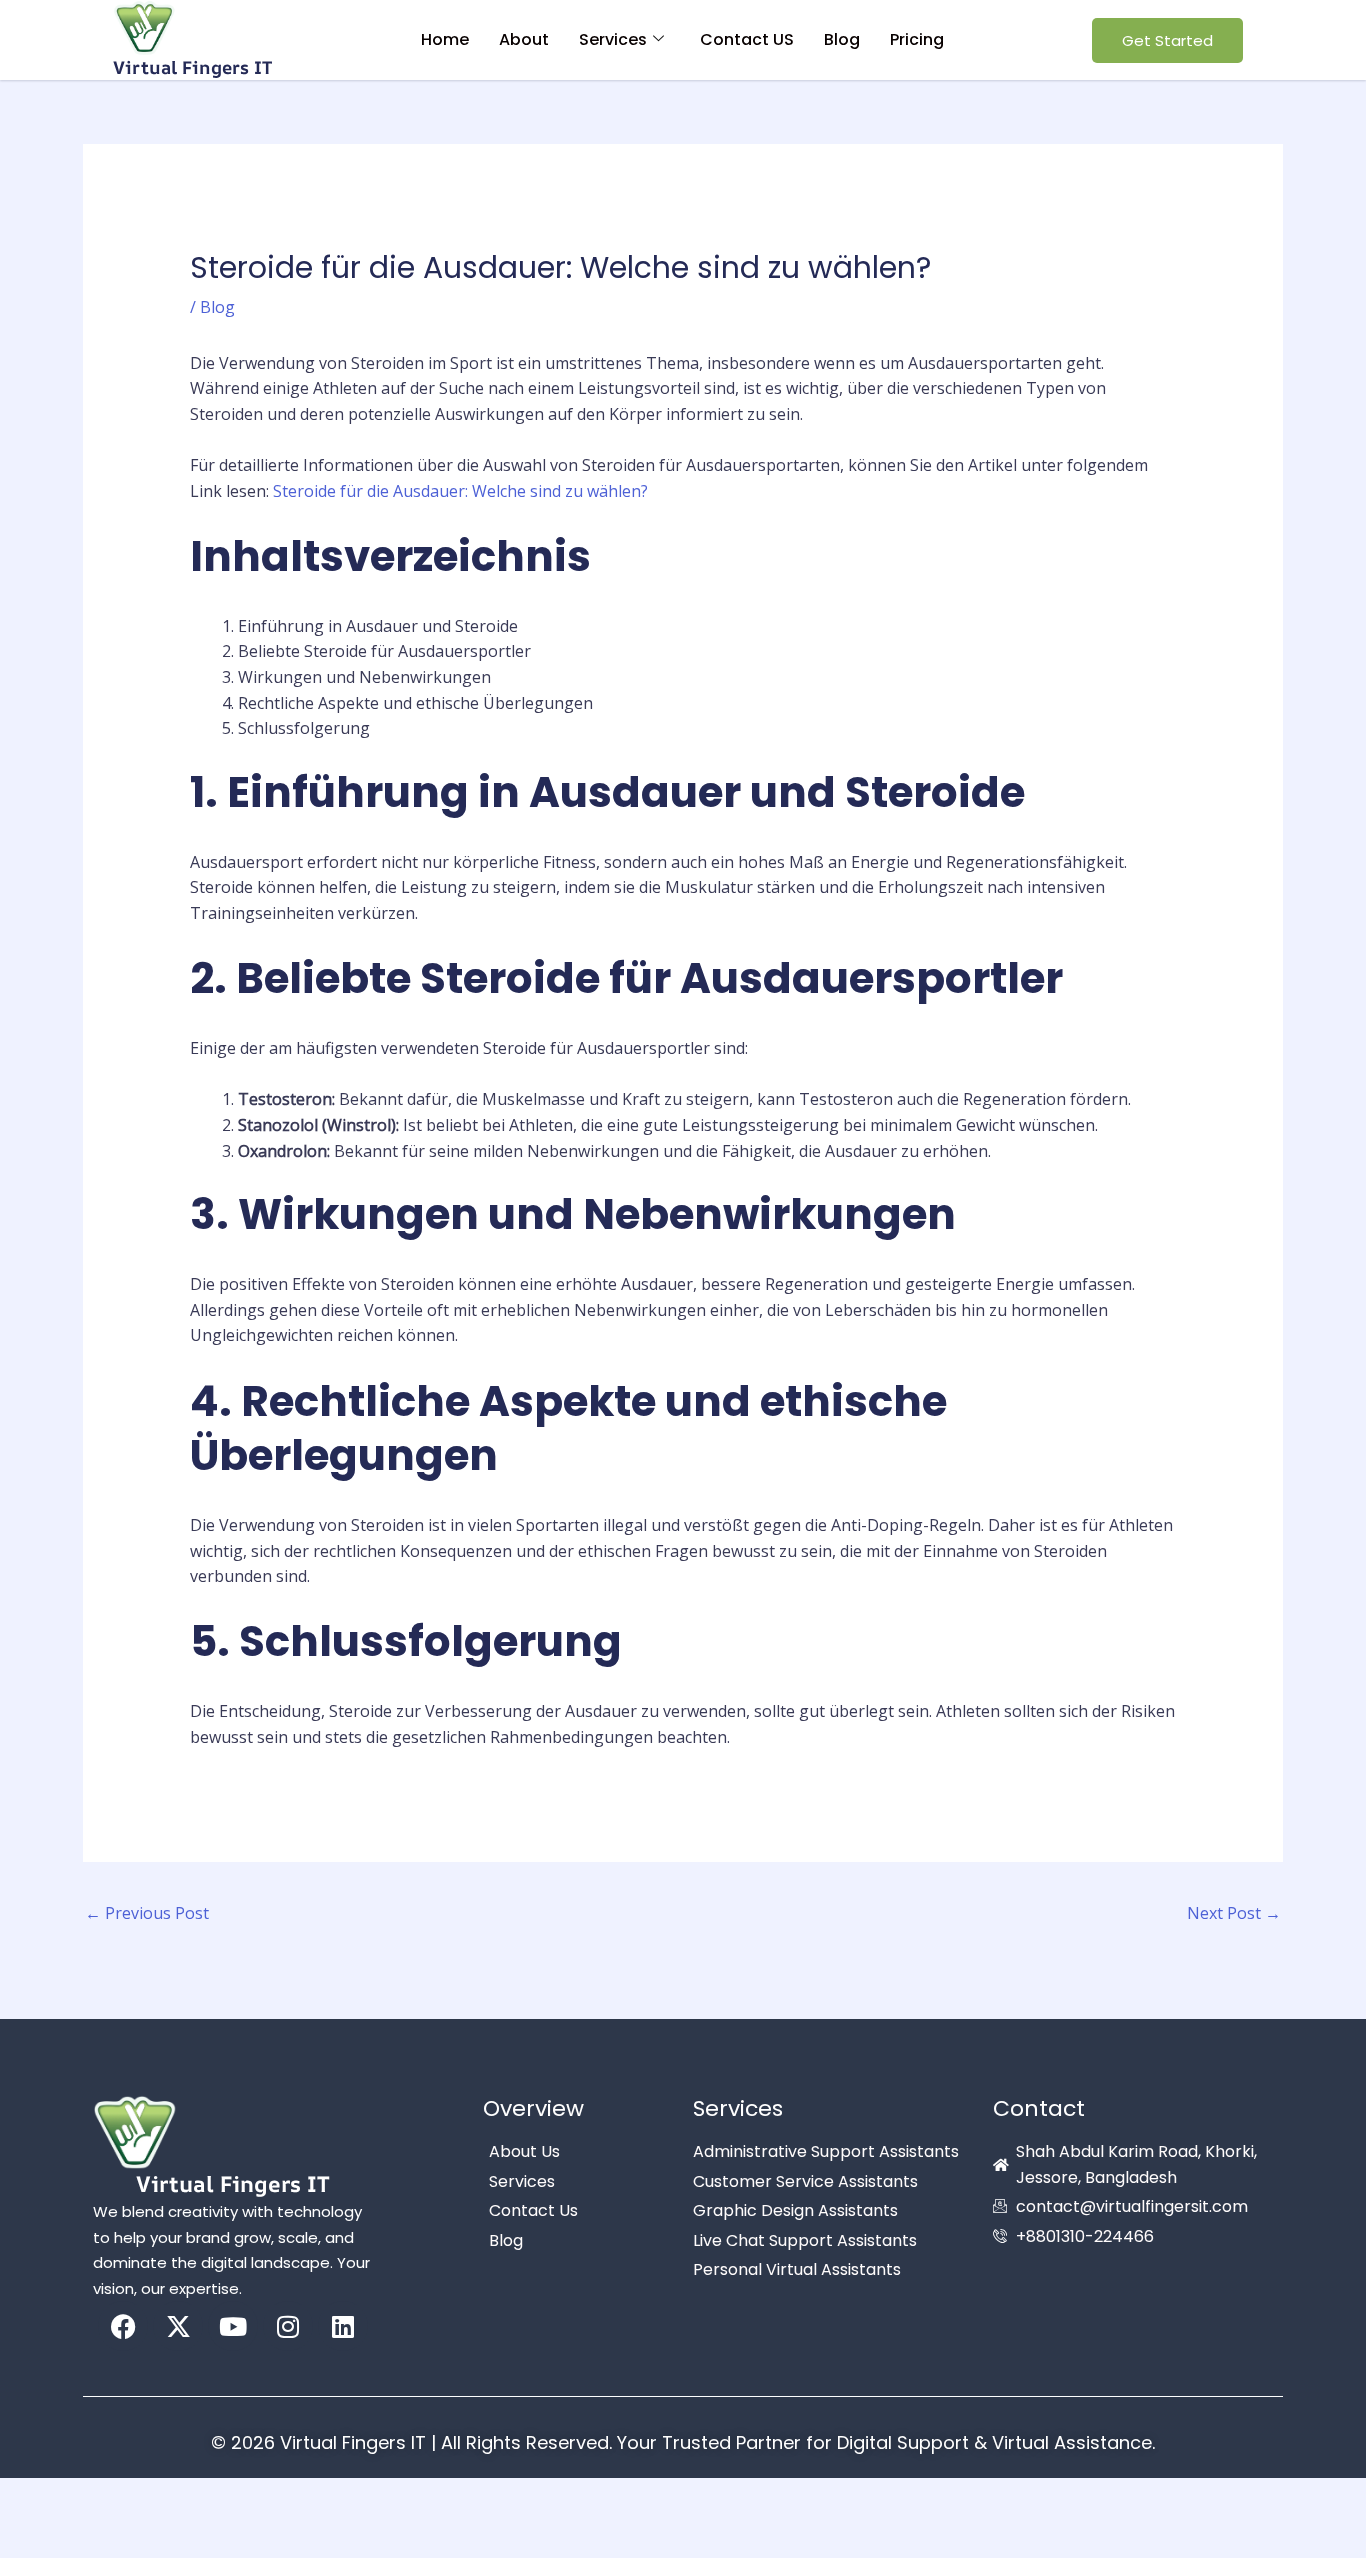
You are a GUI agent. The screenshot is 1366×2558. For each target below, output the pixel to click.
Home (445, 39)
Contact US (747, 39)
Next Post (1234, 1913)
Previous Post (147, 1913)
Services (613, 39)
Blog (842, 39)
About (524, 39)
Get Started (1167, 40)
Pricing (917, 39)
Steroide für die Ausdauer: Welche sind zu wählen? (460, 491)
